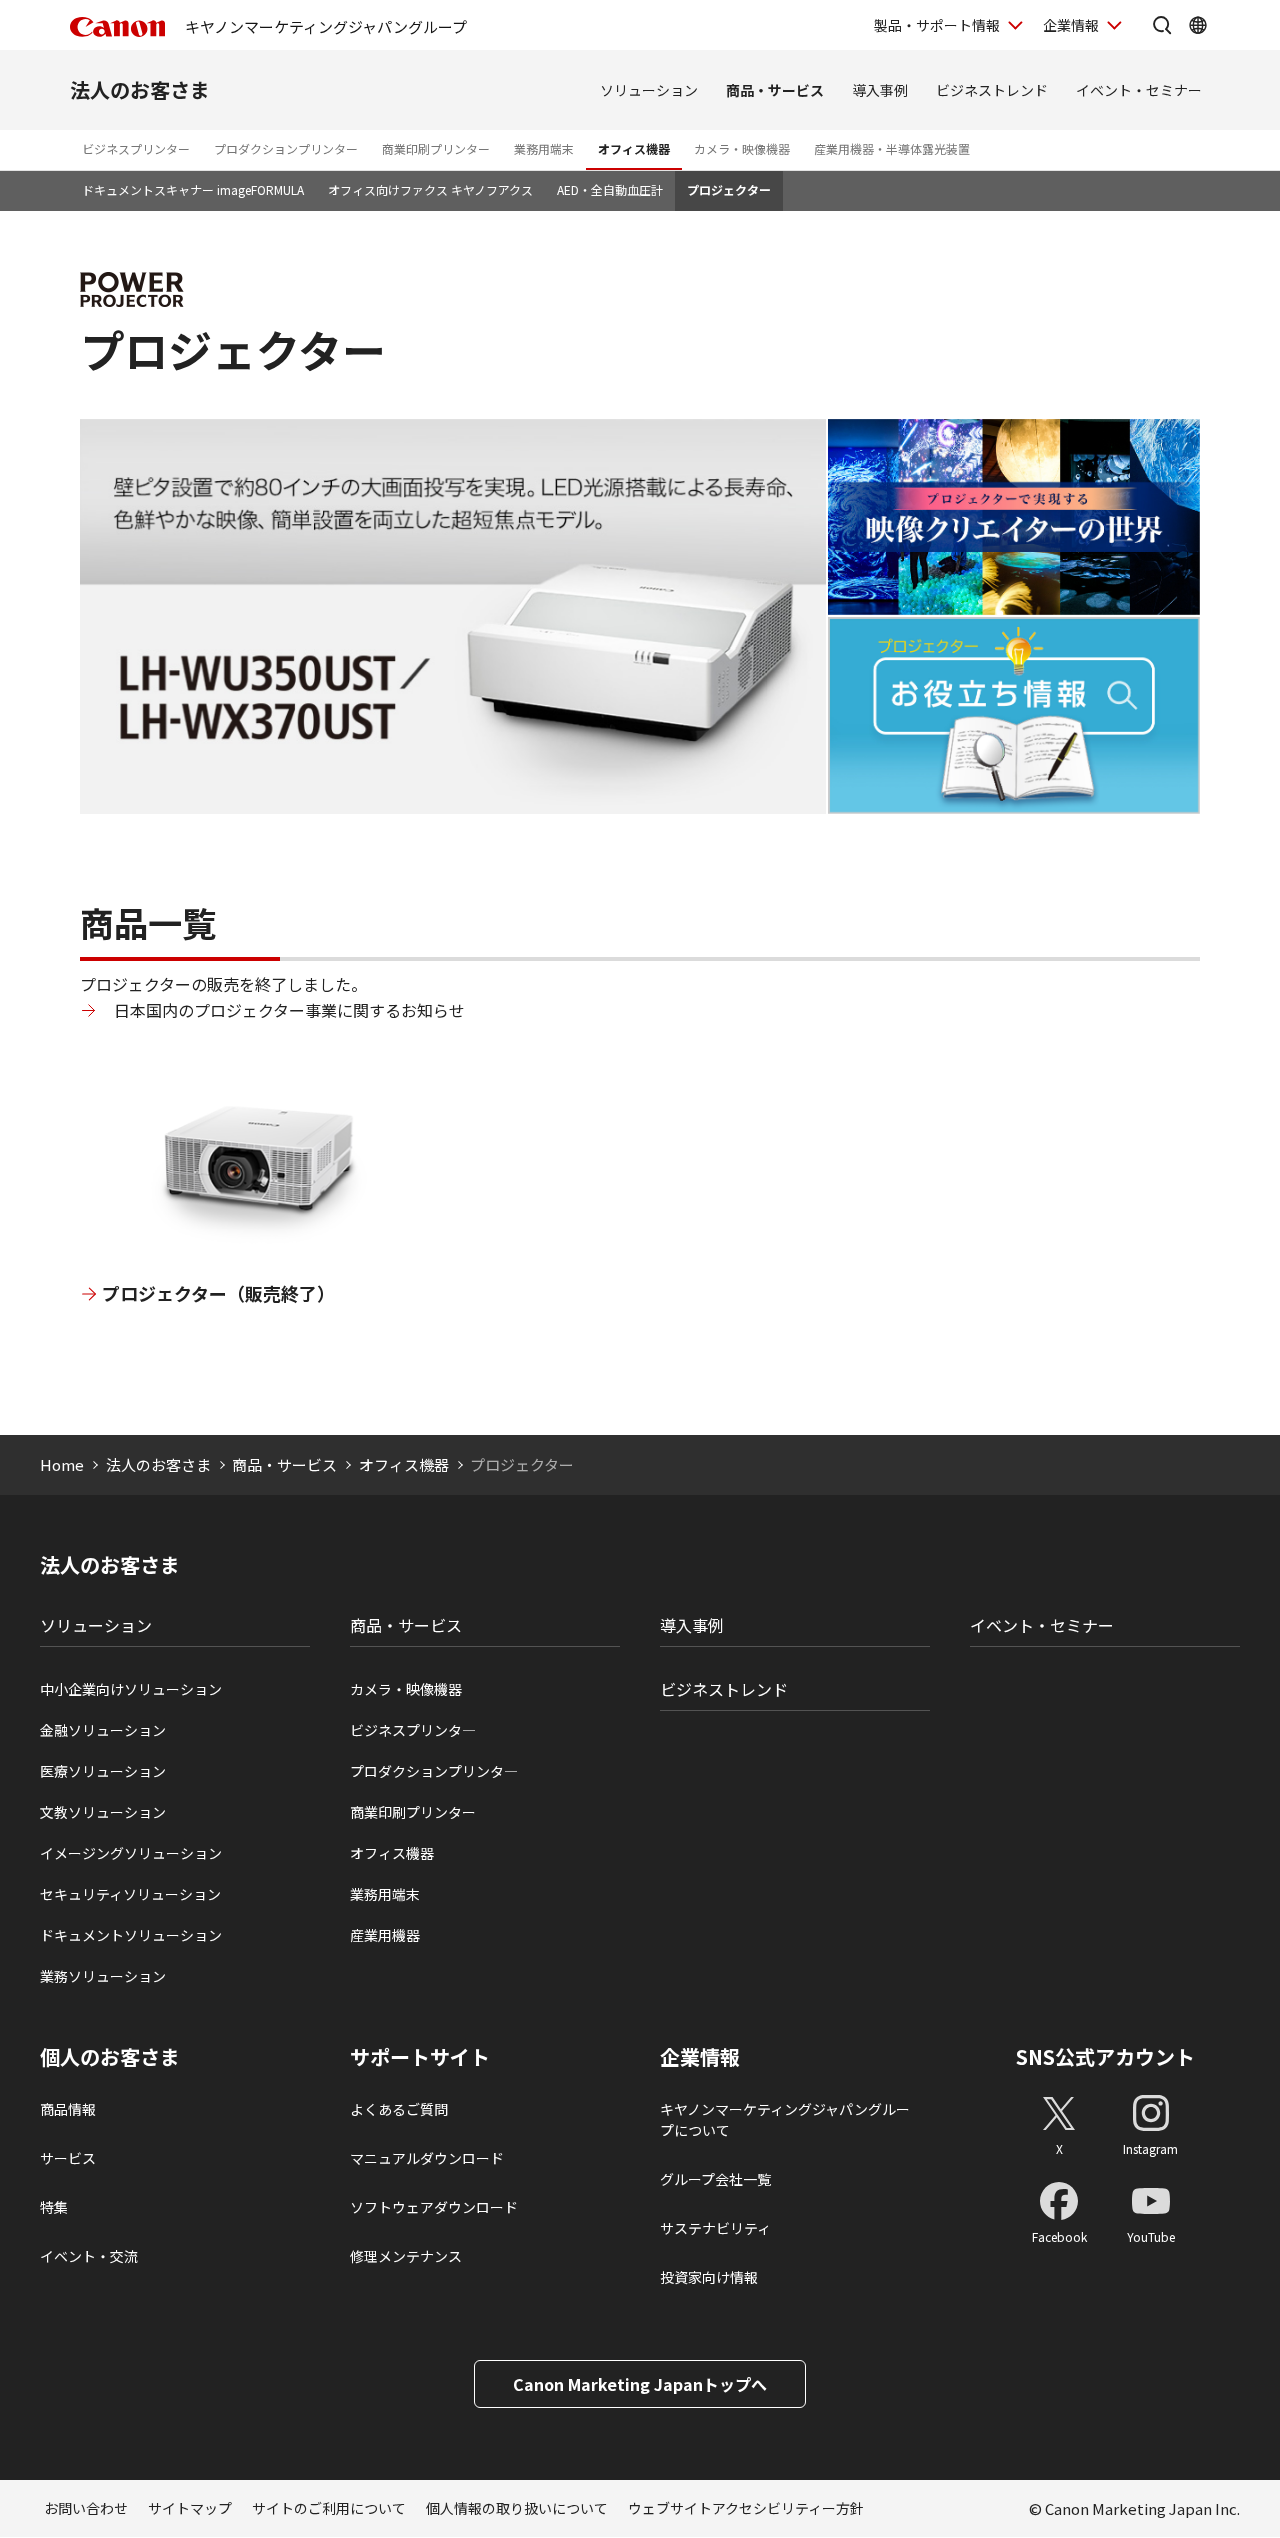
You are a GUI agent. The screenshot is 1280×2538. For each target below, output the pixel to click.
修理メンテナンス (406, 2256)
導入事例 (880, 90)
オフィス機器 (634, 148)
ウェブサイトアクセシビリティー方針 (746, 2508)
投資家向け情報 (709, 2277)
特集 (54, 2207)
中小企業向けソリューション (131, 1689)
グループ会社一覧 (715, 2179)
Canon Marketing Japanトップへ (640, 2384)
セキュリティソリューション (130, 1894)
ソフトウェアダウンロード (434, 2207)
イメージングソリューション (131, 1853)
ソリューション (649, 90)
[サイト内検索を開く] (1162, 25)
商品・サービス (775, 90)
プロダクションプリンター (286, 148)
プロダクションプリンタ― (434, 1771)
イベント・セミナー (1139, 90)
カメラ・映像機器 (742, 148)
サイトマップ (190, 2508)
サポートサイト (420, 2057)
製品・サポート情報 (937, 25)
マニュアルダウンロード (427, 2158)
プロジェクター (729, 189)
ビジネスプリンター (136, 148)
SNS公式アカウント (1105, 2056)
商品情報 (68, 2109)
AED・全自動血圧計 (610, 189)
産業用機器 (385, 1935)
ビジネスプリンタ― (413, 1730)
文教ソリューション (103, 1812)
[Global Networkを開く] (1198, 25)
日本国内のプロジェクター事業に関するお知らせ (289, 1010)
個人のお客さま (110, 2057)
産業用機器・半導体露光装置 (892, 148)
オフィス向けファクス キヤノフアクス (430, 189)
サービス (68, 2158)
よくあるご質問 (399, 2109)
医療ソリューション (103, 1771)
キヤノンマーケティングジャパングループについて (785, 2119)
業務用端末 (544, 148)
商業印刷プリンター (436, 148)
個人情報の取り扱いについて (517, 2508)
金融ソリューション (103, 1730)
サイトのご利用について (329, 2508)
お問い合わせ (86, 2508)
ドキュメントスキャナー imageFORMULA (193, 189)
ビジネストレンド (992, 90)
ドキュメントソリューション (131, 1935)
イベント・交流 (89, 2256)
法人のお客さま (140, 89)
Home (62, 1464)
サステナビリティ (715, 2228)
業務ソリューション (103, 1976)
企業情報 (1071, 25)
